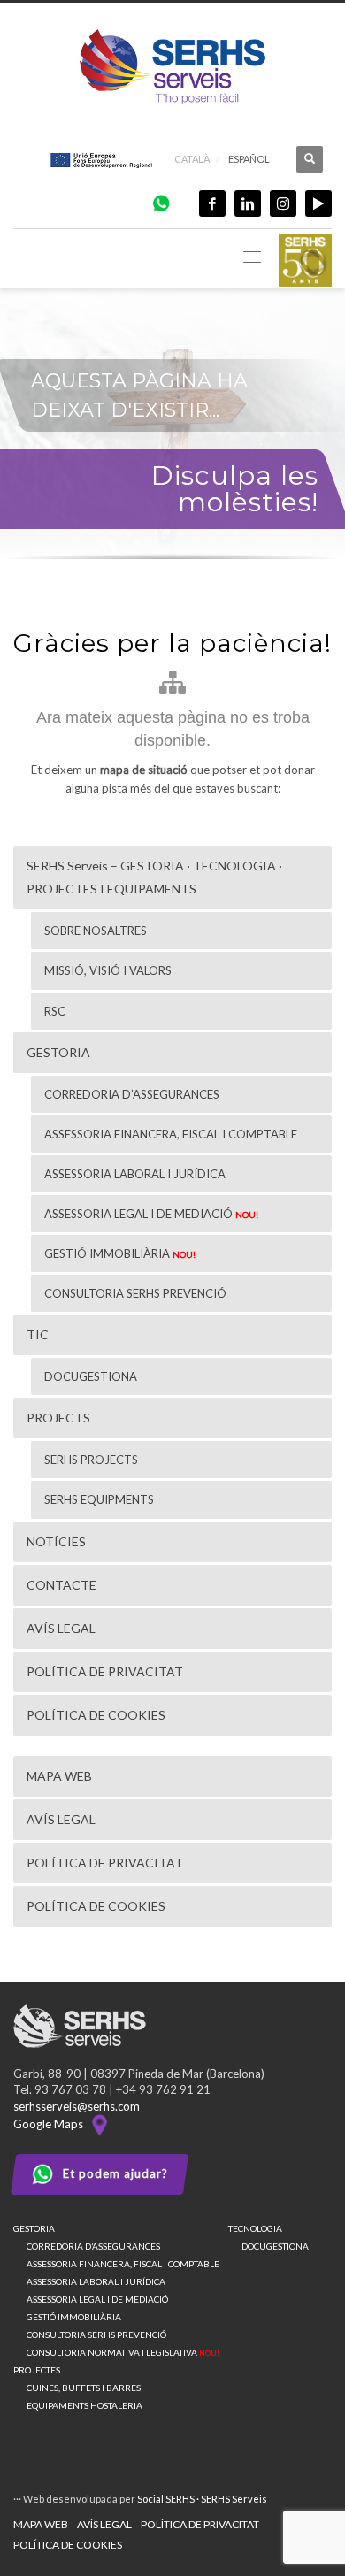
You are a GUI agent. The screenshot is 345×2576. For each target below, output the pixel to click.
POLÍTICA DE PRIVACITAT (200, 2524)
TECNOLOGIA (255, 2228)
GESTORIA (34, 2228)
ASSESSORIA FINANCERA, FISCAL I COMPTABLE (123, 2264)
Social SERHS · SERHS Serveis (202, 2499)
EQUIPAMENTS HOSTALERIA (84, 2405)
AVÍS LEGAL (104, 2524)
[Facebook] (212, 203)
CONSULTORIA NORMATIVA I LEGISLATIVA (123, 2352)
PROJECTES (37, 2370)
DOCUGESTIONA (275, 2246)
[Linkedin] (248, 203)
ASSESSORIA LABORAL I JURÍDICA (96, 2281)
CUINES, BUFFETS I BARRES (84, 2388)
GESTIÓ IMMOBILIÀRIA (74, 2317)
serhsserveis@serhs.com (77, 2106)
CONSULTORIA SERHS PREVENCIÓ (96, 2334)
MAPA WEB (41, 2524)
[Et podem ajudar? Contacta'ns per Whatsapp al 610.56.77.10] (161, 202)
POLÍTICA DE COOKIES (68, 2545)
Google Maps (51, 2124)
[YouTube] (318, 203)
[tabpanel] (172, 426)
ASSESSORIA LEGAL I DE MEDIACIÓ (97, 2299)
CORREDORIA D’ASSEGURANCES (93, 2246)
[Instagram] (283, 203)
